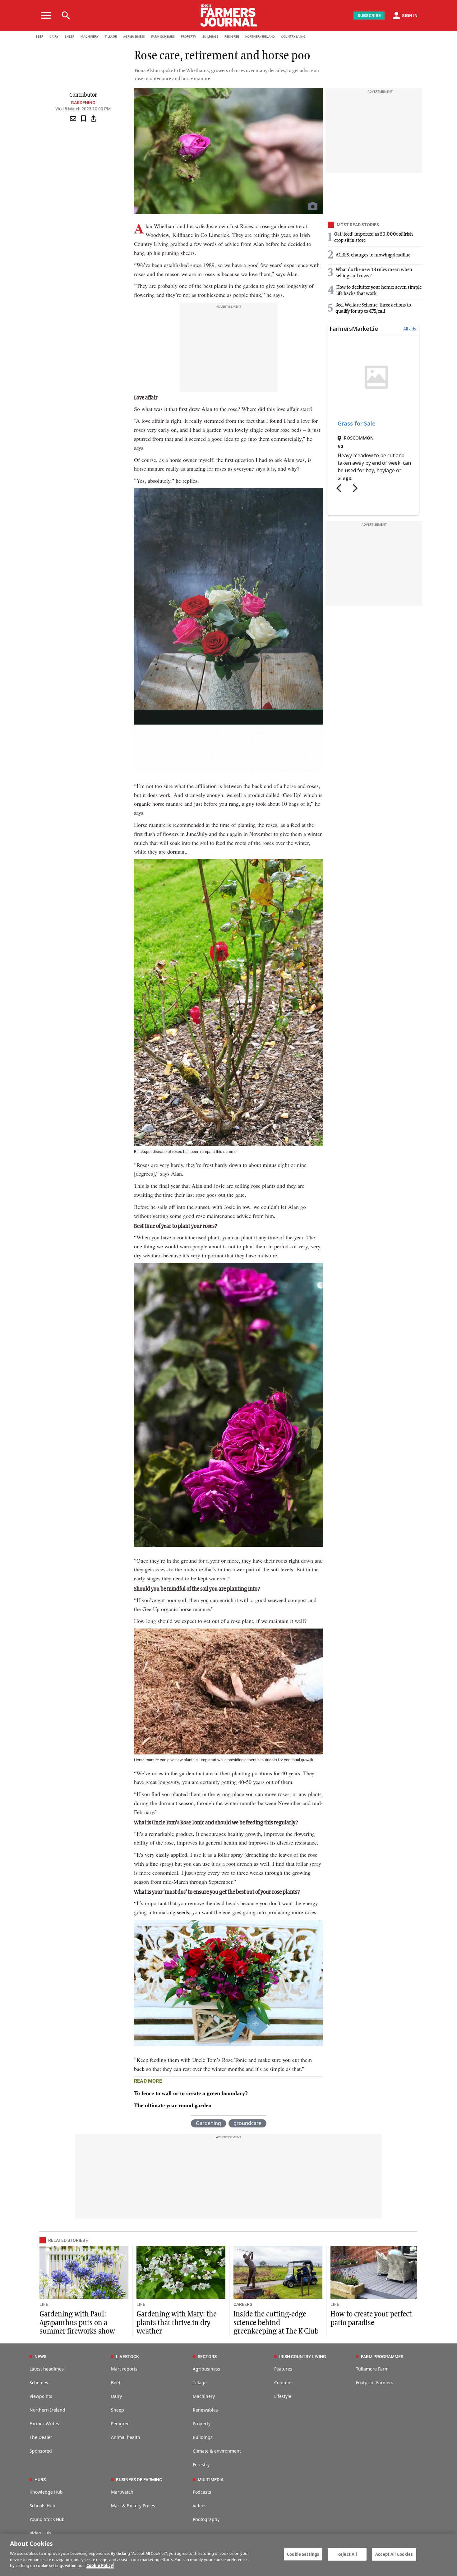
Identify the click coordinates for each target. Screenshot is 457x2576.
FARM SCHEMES (163, 37)
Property (202, 2424)
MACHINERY (90, 37)
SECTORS (207, 2357)
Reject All (347, 2554)
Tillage (200, 2382)
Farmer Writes (44, 2424)
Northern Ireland (47, 2410)
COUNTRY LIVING (293, 37)
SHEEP (69, 37)
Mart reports (124, 2369)
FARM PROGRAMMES (382, 2357)
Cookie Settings (303, 2554)
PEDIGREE (232, 37)
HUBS (40, 2480)
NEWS (40, 2357)
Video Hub (40, 2533)
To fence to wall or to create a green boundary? (191, 2093)
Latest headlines (47, 2369)
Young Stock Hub (47, 2519)
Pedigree (120, 2424)
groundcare (247, 2123)
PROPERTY (189, 37)
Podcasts (202, 2492)
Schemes (39, 2382)
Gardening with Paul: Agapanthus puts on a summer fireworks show (77, 2323)
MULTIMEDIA (211, 2480)
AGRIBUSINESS (134, 37)
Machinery (204, 2396)
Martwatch (122, 2492)
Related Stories (67, 2240)
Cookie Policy (100, 2565)
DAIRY (54, 37)
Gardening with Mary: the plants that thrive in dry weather (177, 2323)
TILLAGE (111, 37)
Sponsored (41, 2451)
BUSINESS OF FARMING (139, 2480)
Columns (283, 2382)
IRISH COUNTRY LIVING (303, 2357)
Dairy (116, 2396)
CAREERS (243, 2304)
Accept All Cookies (394, 2554)
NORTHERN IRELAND (260, 37)
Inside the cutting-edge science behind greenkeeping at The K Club (276, 2323)
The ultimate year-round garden (173, 2105)
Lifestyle (283, 2396)
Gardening (83, 103)
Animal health (126, 2437)
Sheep (118, 2410)
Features (283, 2369)
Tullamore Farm (372, 2369)
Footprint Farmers (375, 2382)
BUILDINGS (210, 37)
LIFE (44, 2304)
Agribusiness (206, 2369)
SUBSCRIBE (369, 16)
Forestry (201, 2465)
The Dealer (41, 2437)
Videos (200, 2506)
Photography (206, 2519)
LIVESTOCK (127, 2357)
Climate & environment (217, 2451)
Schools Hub (42, 2506)
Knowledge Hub (46, 2492)
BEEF (39, 37)
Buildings (203, 2437)
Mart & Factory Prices (133, 2506)
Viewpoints (41, 2396)
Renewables (205, 2410)
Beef (116, 2382)
